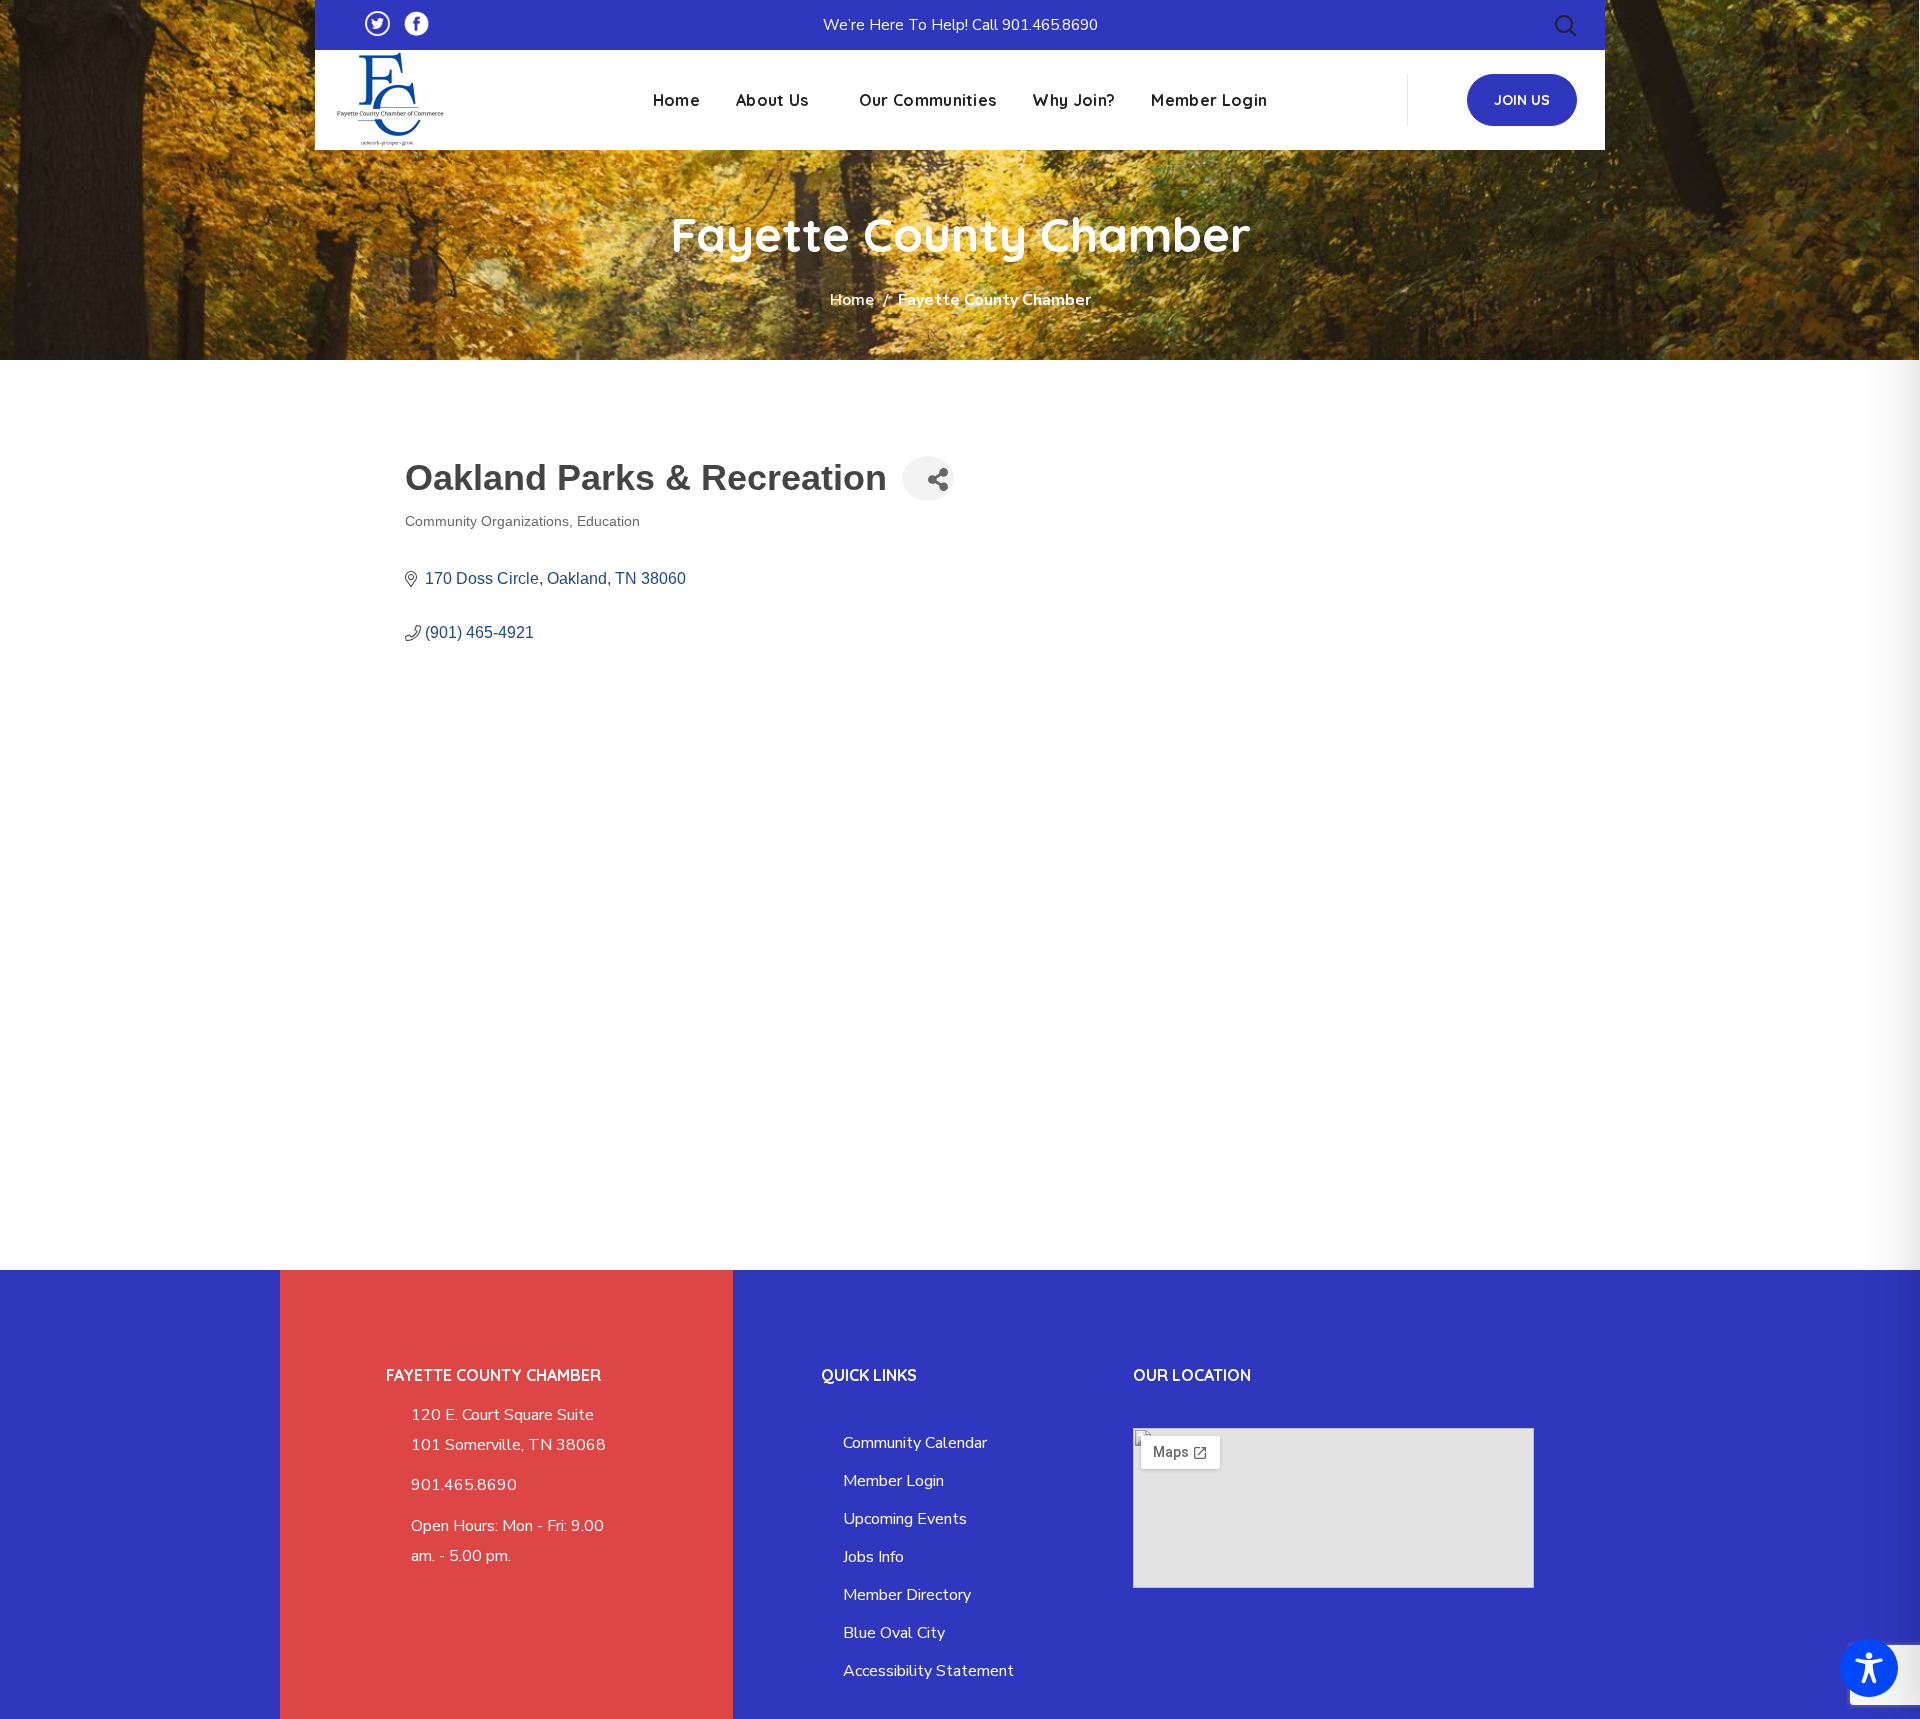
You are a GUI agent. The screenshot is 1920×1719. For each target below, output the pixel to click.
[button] (1565, 25)
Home (852, 300)
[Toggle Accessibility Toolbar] (1869, 1668)
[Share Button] (928, 478)
